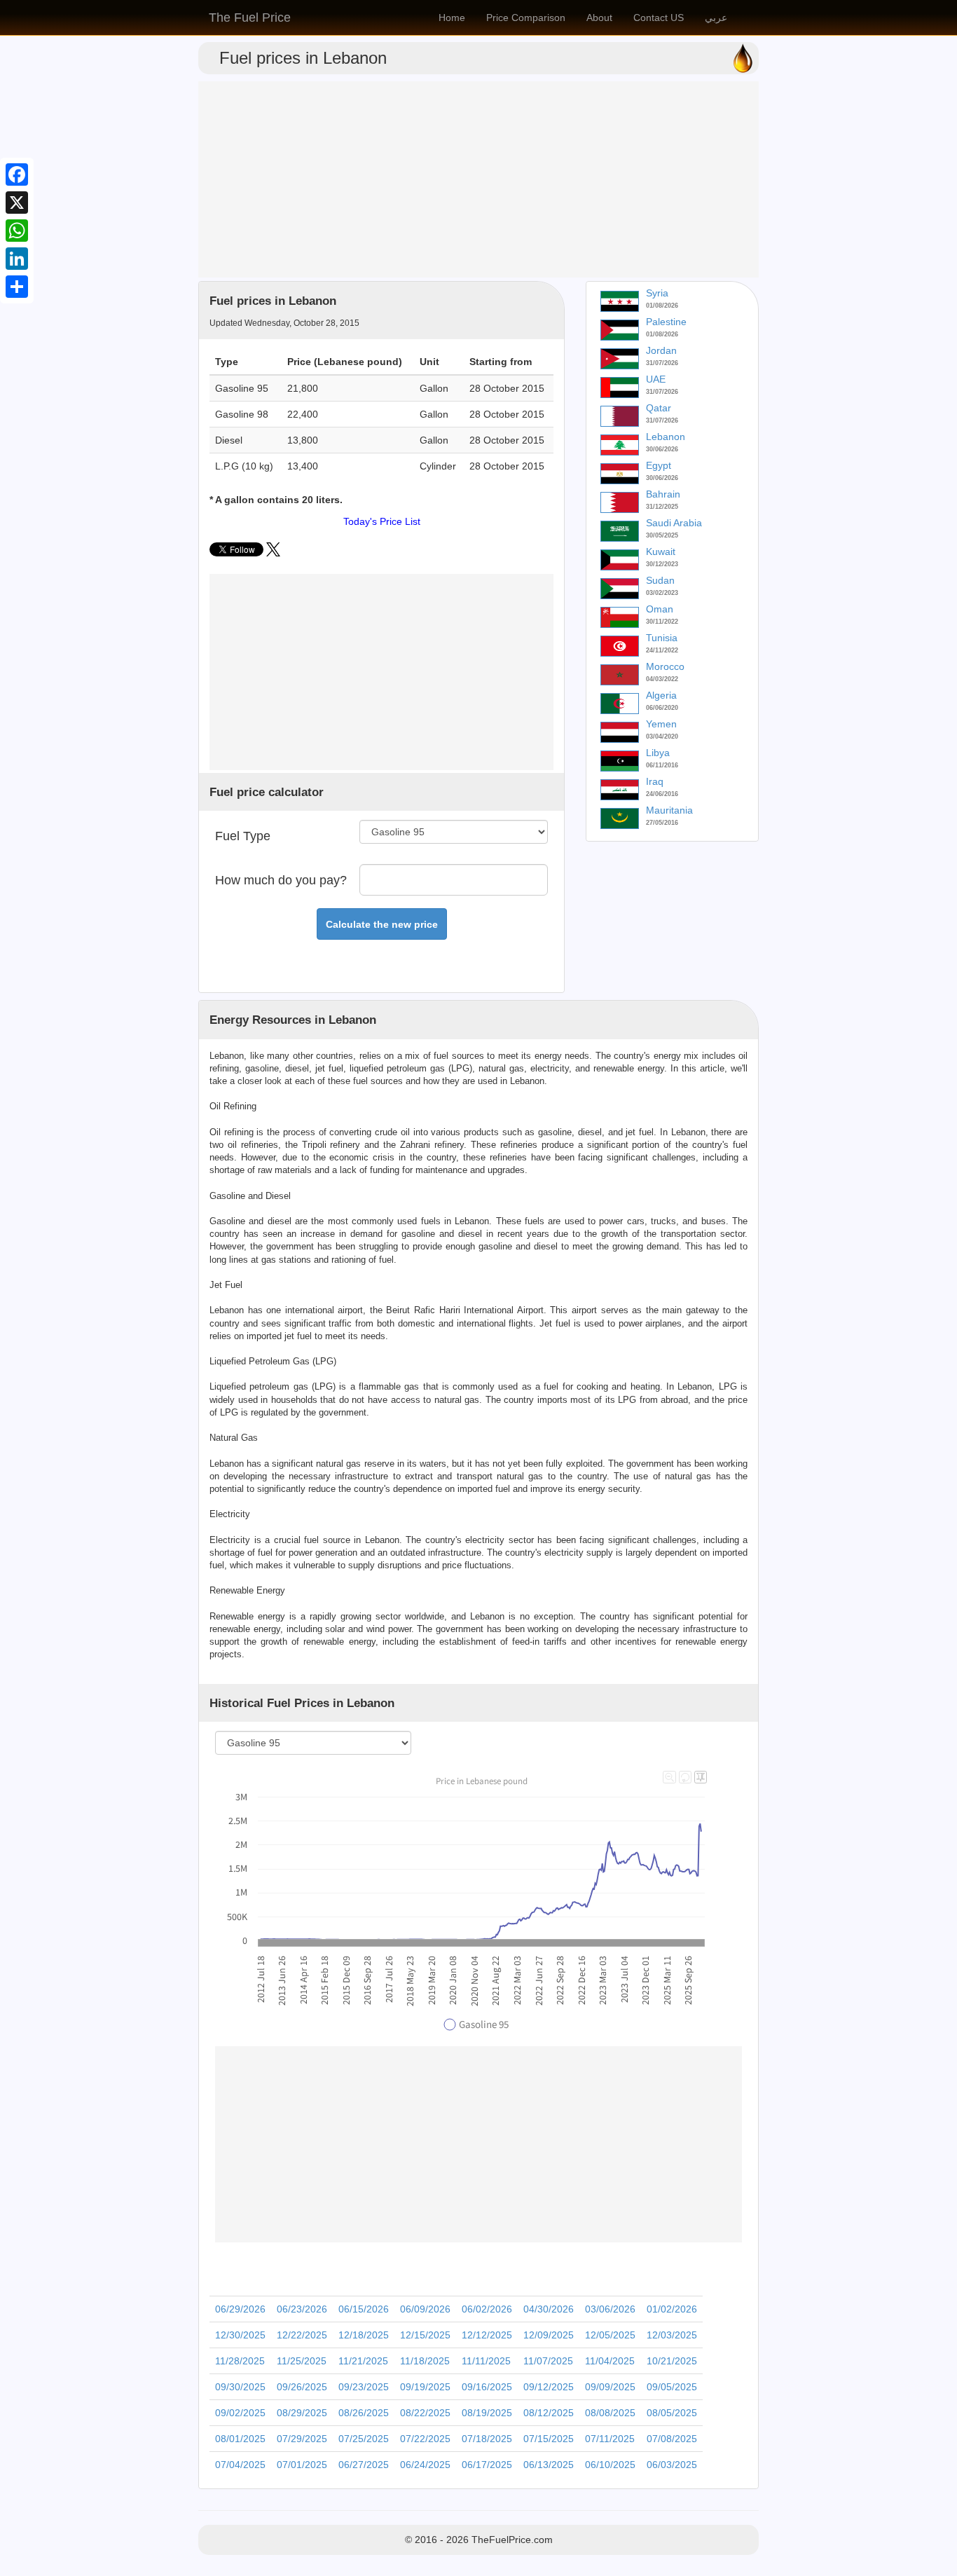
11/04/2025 (610, 2361)
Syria (657, 293)
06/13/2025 (549, 2465)
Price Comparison (526, 18)
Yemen (661, 724)
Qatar (659, 408)
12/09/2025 (549, 2335)
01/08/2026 (662, 306)
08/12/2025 (549, 2413)
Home (452, 18)
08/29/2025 (302, 2413)
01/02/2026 (672, 2309)
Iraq (655, 781)
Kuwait (661, 551)
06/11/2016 (662, 765)
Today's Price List (382, 521)
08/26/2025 (364, 2413)
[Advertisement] (478, 179)
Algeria (661, 695)
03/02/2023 (662, 593)
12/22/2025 (302, 2335)
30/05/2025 (662, 535)
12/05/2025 (610, 2335)
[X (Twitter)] (273, 553)
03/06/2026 (610, 2309)
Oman (660, 609)
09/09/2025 (610, 2387)
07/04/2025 (240, 2465)
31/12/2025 (662, 507)
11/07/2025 (548, 2361)
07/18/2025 (487, 2439)
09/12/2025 (549, 2387)
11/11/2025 (486, 2361)
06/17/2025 (487, 2465)
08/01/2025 (240, 2439)
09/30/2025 (240, 2387)
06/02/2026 (487, 2309)
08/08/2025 (610, 2413)
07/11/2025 (610, 2439)
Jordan (661, 350)
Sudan (660, 580)
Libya (658, 753)
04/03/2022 (662, 679)
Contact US (659, 18)
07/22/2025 (425, 2439)
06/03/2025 (672, 2465)
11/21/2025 (363, 2361)
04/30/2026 (549, 2309)
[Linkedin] (17, 259)
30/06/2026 (662, 449)
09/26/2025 (302, 2387)
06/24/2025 (425, 2465)
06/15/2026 (364, 2309)
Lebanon (666, 437)
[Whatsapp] (17, 231)
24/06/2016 (662, 794)
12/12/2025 (487, 2335)
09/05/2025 (672, 2387)
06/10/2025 (610, 2465)
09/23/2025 (364, 2387)
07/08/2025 (672, 2439)
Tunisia (662, 638)
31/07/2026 (662, 363)
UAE (656, 379)
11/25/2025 (302, 2361)
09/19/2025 (425, 2387)
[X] (17, 203)
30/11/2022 (662, 622)
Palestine (666, 322)
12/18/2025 (364, 2335)
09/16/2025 (487, 2387)
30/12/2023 (662, 564)
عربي (716, 18)
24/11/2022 (662, 650)
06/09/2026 (425, 2309)
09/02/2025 (240, 2413)
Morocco (665, 666)
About (599, 18)
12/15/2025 (425, 2335)
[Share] (17, 287)
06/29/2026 (240, 2309)
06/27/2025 (364, 2465)
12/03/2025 (672, 2335)
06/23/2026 (302, 2309)
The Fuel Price (250, 18)
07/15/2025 (549, 2439)
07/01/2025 (302, 2465)
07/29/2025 (302, 2439)
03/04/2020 (662, 737)
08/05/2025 (672, 2413)
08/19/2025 (487, 2413)
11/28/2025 (240, 2361)
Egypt (659, 465)
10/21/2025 (672, 2361)
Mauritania (669, 810)
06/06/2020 (662, 708)
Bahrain (663, 494)
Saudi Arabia (674, 523)
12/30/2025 (240, 2335)
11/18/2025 (425, 2361)
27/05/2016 (662, 823)
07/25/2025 (364, 2439)
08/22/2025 (425, 2413)
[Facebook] (17, 174)
